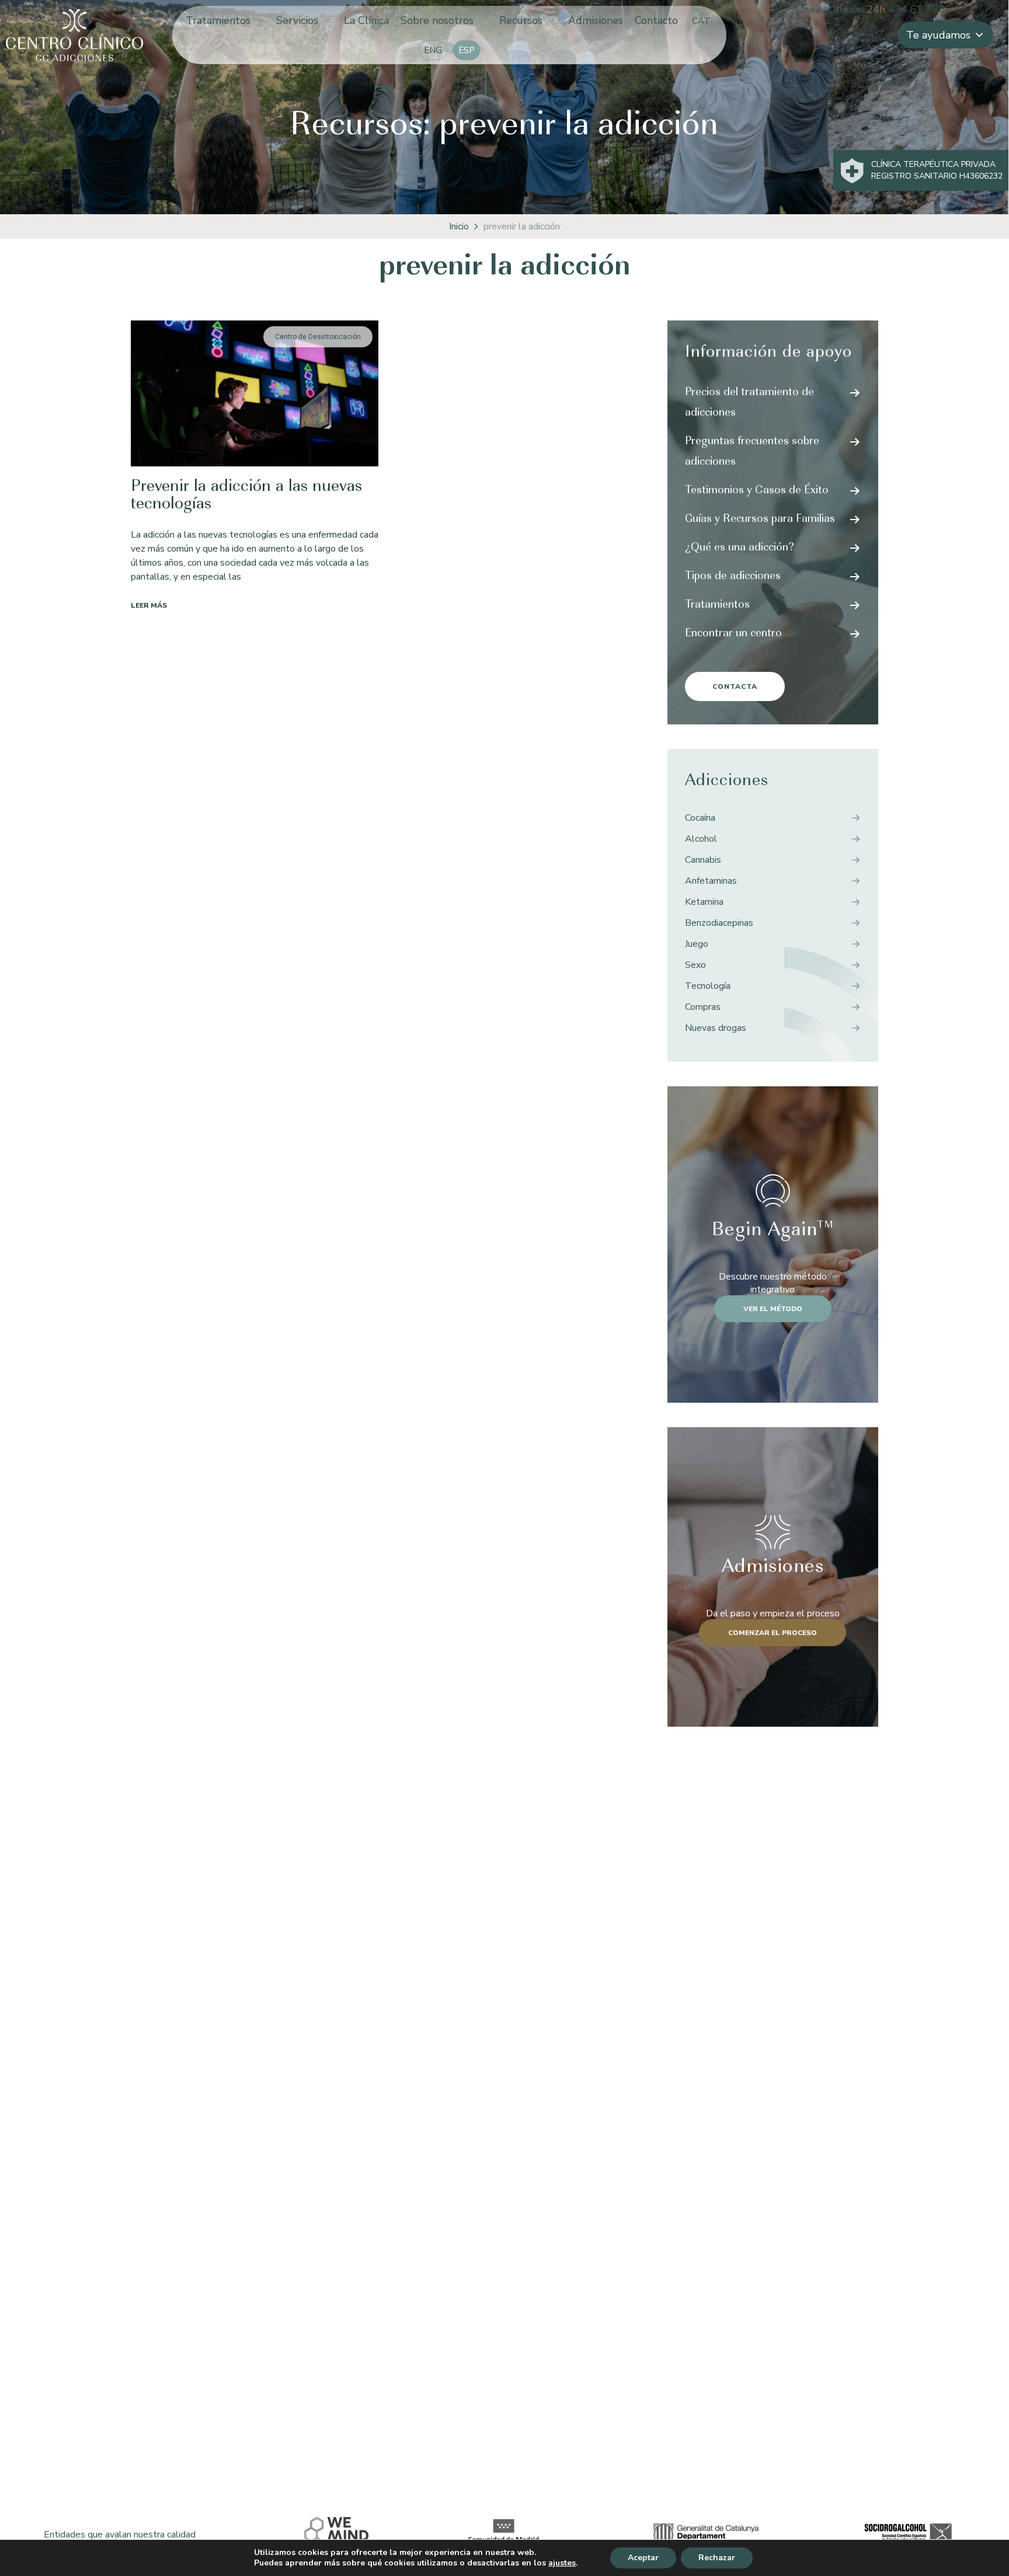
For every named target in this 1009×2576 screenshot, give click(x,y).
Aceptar (643, 2558)
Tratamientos (218, 20)
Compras (703, 1007)
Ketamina (704, 902)
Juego (697, 944)
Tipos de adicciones (733, 577)
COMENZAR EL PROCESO (773, 1633)
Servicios (297, 20)
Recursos (521, 20)
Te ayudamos (938, 35)
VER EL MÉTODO (773, 1309)
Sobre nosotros (437, 20)
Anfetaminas (711, 881)
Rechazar (717, 2558)
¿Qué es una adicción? (740, 548)
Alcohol (701, 839)
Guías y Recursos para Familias (760, 520)
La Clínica (366, 20)
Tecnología (708, 986)
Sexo (695, 965)
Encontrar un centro (733, 634)
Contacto (656, 20)
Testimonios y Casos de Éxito (757, 491)
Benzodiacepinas (719, 923)
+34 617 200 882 (931, 9)
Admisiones (596, 20)
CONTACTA (735, 686)
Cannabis (703, 860)
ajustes (562, 2563)
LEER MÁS (149, 605)
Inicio (459, 226)
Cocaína (700, 818)
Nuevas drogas (716, 1028)
